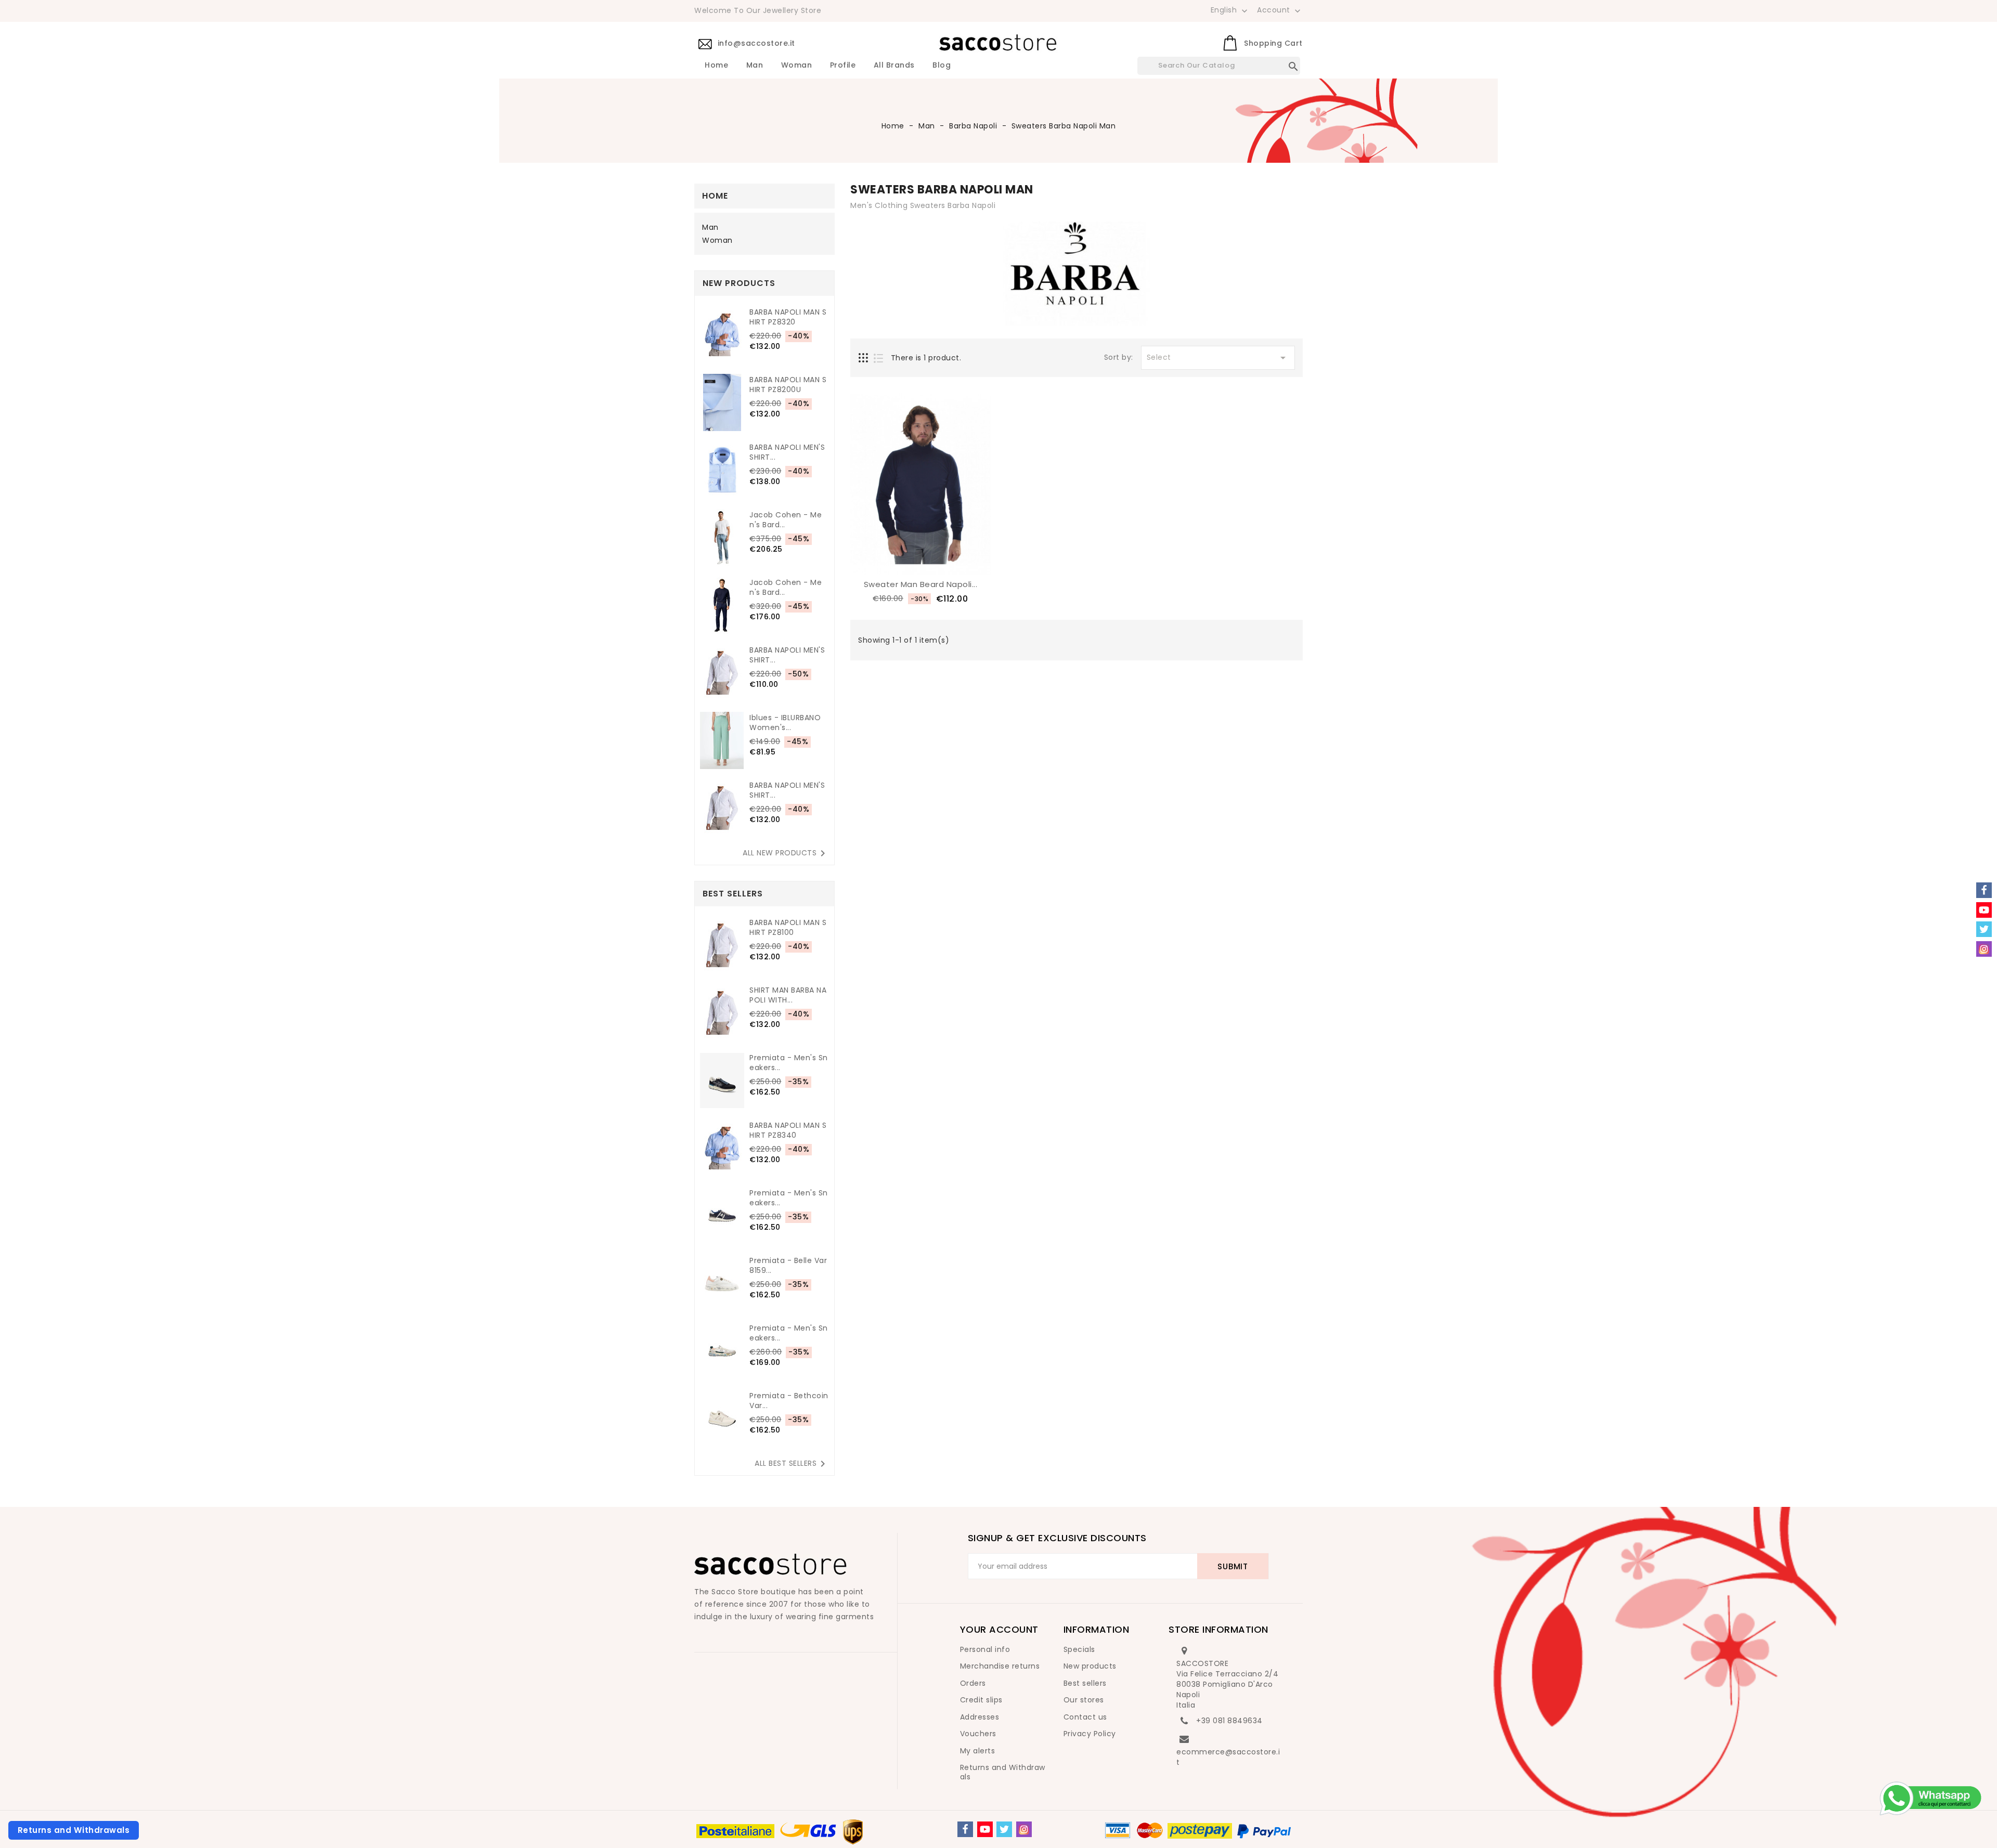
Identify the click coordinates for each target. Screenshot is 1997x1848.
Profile (843, 66)
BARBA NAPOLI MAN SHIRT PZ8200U (788, 385)
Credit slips (981, 1700)
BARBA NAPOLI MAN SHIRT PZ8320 (788, 317)
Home (716, 66)
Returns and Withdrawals (1003, 1772)
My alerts (978, 1751)
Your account (999, 1629)
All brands (894, 66)
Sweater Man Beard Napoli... (921, 584)
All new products (786, 853)
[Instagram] (1024, 1829)
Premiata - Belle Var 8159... (788, 1266)
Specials (1079, 1649)
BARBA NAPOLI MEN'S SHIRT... (787, 452)
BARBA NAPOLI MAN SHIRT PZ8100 (788, 928)
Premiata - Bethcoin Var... (789, 1401)
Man (755, 66)
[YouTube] (985, 1829)
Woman (797, 66)
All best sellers (792, 1464)
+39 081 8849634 (1229, 1721)
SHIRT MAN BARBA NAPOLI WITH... (788, 995)
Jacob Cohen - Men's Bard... (786, 520)
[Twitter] (1004, 1829)
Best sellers (1085, 1683)
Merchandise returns (1000, 1666)
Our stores (1084, 1700)
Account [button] (1280, 10)
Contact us (1085, 1717)
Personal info (985, 1649)
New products (1090, 1666)
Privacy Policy (1090, 1734)
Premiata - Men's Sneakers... (789, 1063)
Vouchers (978, 1734)
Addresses (980, 1717)
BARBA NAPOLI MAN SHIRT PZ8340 (788, 1130)
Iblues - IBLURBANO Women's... (785, 723)
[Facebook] (965, 1829)
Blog (942, 66)
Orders (973, 1683)
